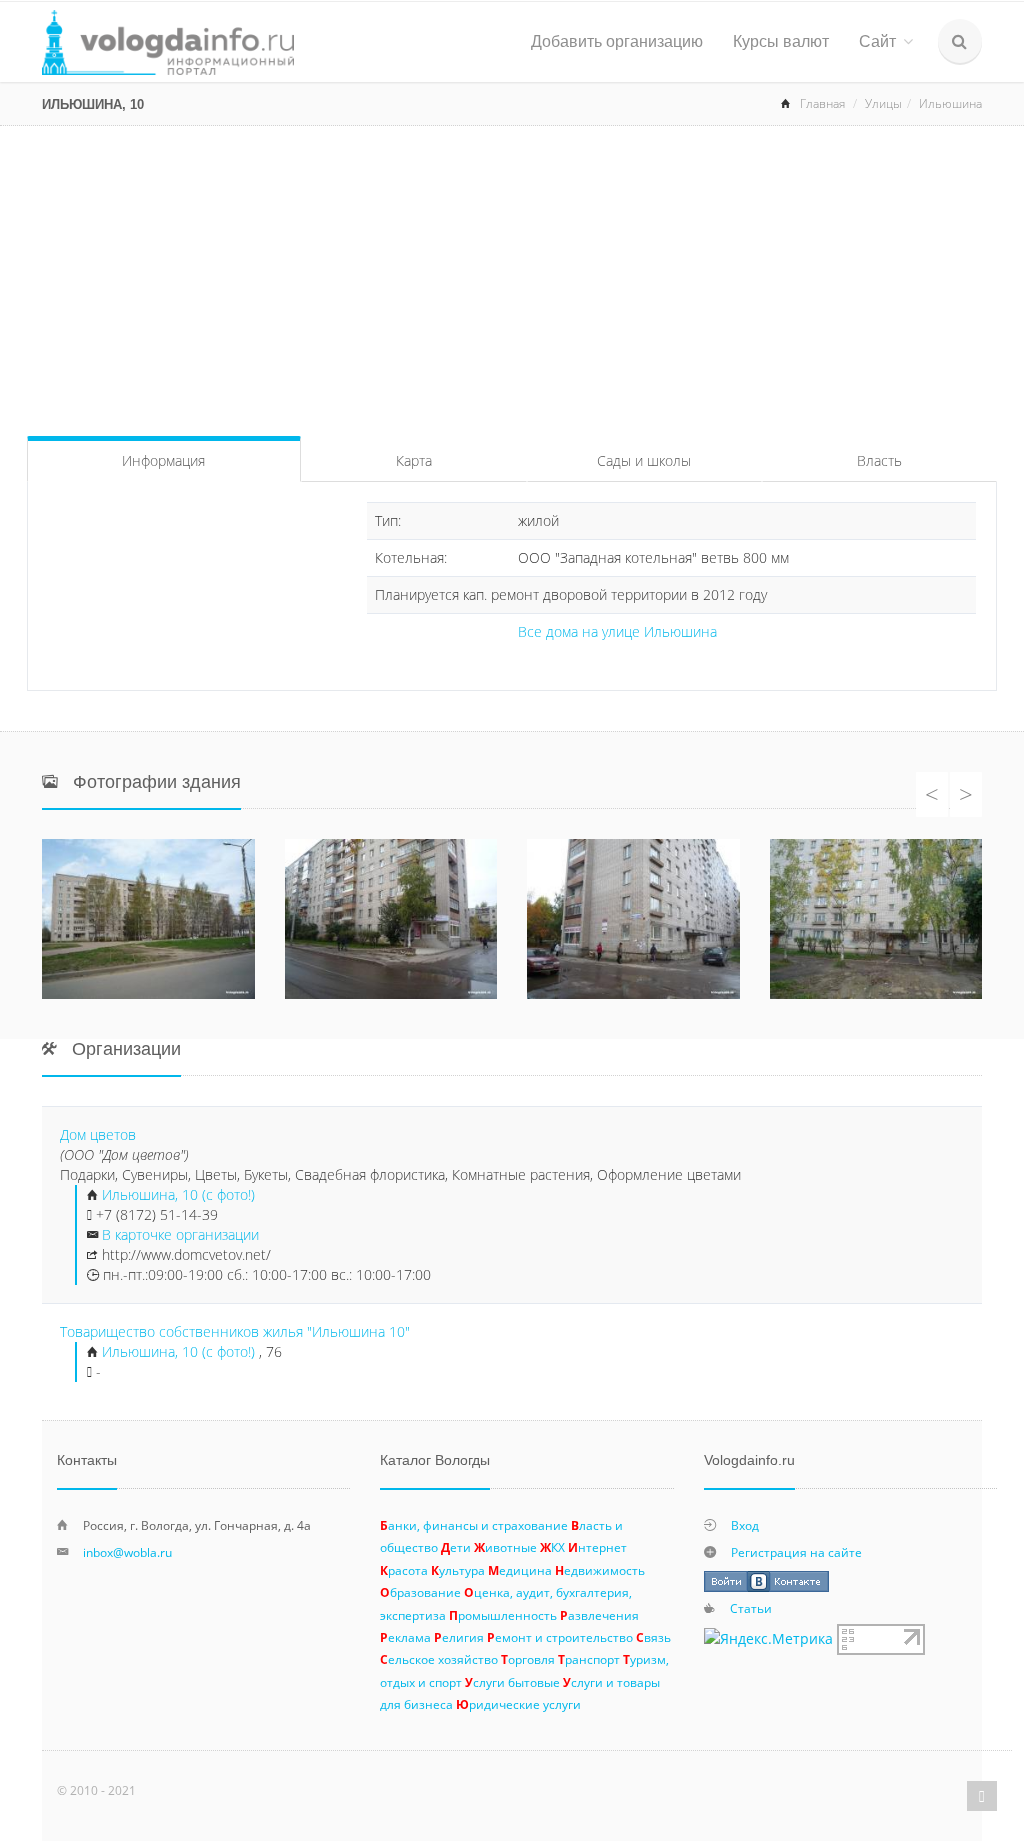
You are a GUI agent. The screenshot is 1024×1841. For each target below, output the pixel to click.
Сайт (877, 41)
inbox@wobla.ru (127, 1552)
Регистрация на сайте (796, 1552)
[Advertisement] (512, 276)
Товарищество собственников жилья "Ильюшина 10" (235, 1331)
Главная (822, 103)
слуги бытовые (512, 1682)
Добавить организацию (617, 41)
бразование (420, 1592)
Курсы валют (781, 41)
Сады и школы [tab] (644, 460)
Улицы (883, 103)
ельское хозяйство (439, 1659)
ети (456, 1547)
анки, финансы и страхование (474, 1525)
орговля (528, 1659)
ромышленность (503, 1615)
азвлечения (599, 1615)
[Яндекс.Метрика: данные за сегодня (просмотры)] (768, 1639)
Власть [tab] (879, 460)
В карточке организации (180, 1234)
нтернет (597, 1547)
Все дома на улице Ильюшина (617, 631)
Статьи (751, 1608)
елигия (459, 1637)
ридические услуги (518, 1704)
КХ (552, 1547)
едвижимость (600, 1570)
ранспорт (589, 1659)
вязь (653, 1637)
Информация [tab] (163, 460)
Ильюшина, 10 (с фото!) (178, 1194)
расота (404, 1570)
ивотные (505, 1547)
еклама (405, 1637)
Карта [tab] (414, 460)
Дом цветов (98, 1134)
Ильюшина (950, 103)
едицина (520, 1570)
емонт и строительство (560, 1637)
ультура (458, 1570)
